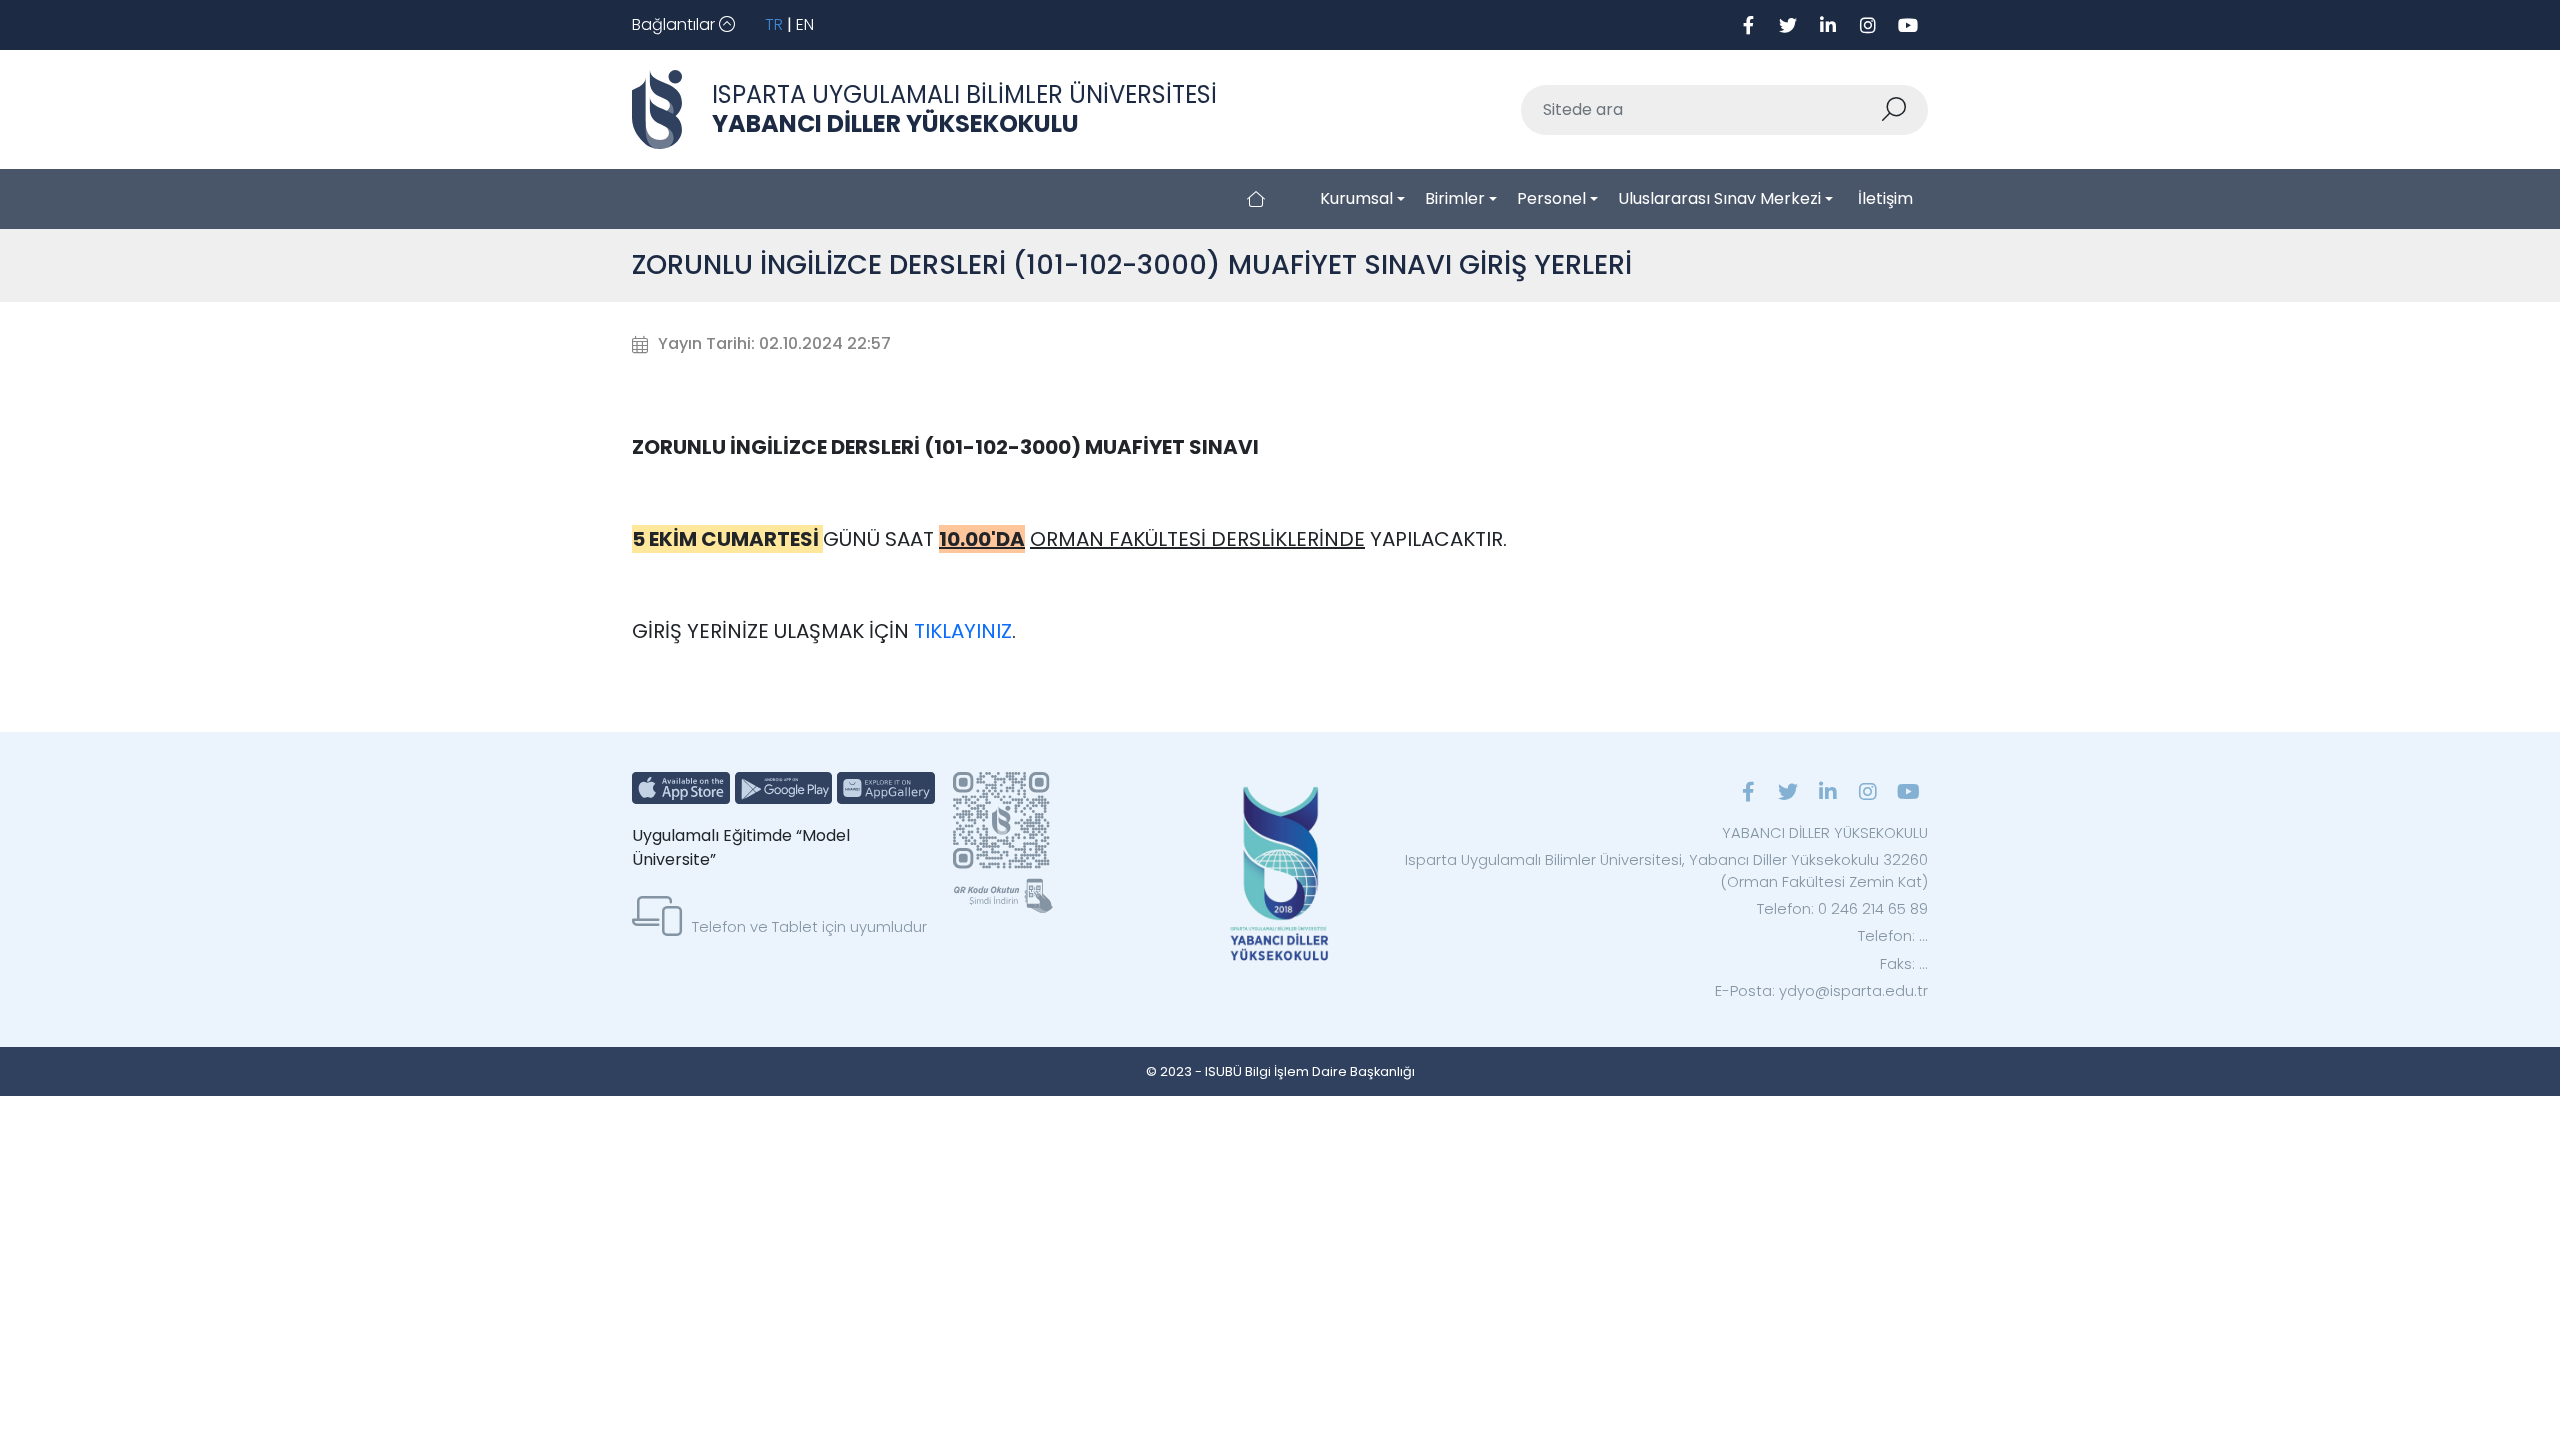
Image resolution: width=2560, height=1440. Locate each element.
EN (805, 24)
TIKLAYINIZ (963, 631)
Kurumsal (1356, 198)
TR (774, 24)
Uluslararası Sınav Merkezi (1719, 198)
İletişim (1885, 198)
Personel (1551, 198)
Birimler (1455, 198)
